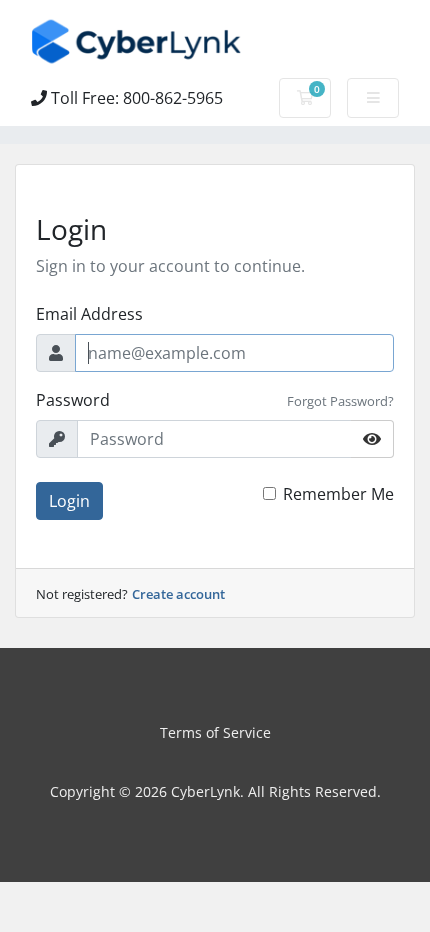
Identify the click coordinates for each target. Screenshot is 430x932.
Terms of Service (215, 732)
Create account (178, 594)
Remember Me (338, 494)
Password (73, 400)
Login (69, 501)
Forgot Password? (340, 401)
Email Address (89, 314)
